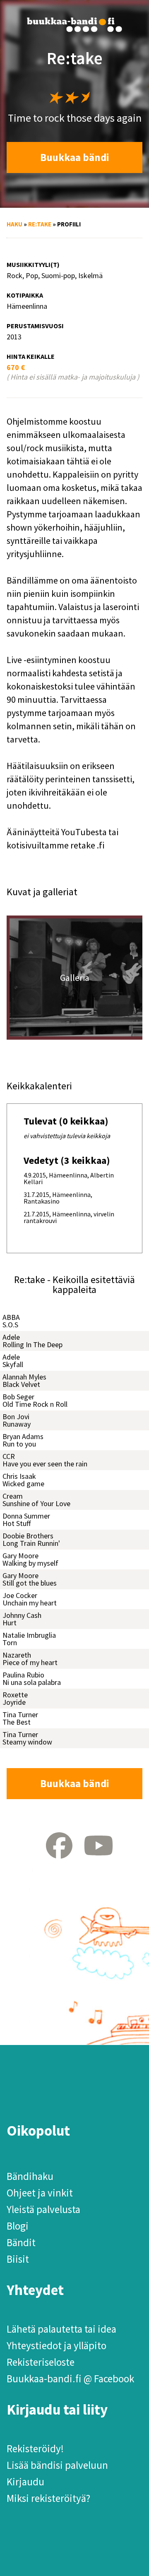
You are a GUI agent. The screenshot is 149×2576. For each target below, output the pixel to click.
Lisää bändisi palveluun (57, 2465)
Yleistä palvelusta (43, 2209)
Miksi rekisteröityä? (48, 2498)
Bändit (21, 2242)
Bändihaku (30, 2176)
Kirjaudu (25, 2482)
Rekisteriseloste (41, 2362)
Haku (14, 224)
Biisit (18, 2259)
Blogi (18, 2226)
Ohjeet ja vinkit (40, 2193)
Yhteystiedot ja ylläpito (56, 2345)
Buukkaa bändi (75, 157)
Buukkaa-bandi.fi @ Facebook (70, 2379)
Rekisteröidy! (35, 2449)
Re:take (40, 224)
